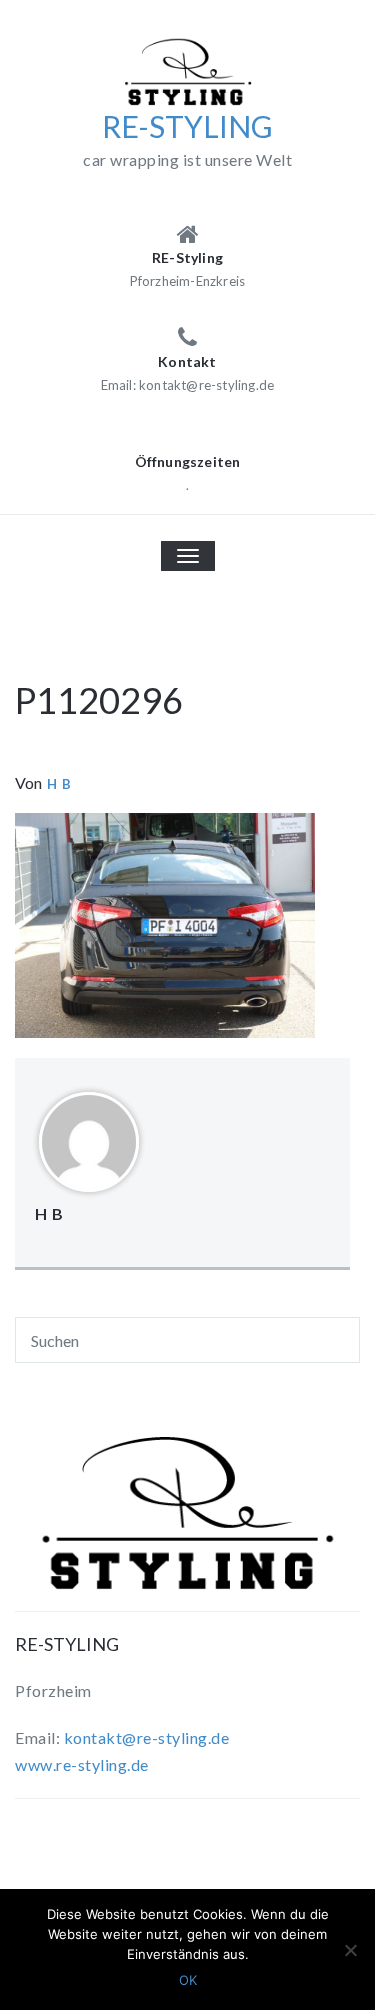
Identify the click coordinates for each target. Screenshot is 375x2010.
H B (59, 784)
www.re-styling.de (82, 1764)
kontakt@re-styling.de (147, 1737)
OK (188, 1980)
